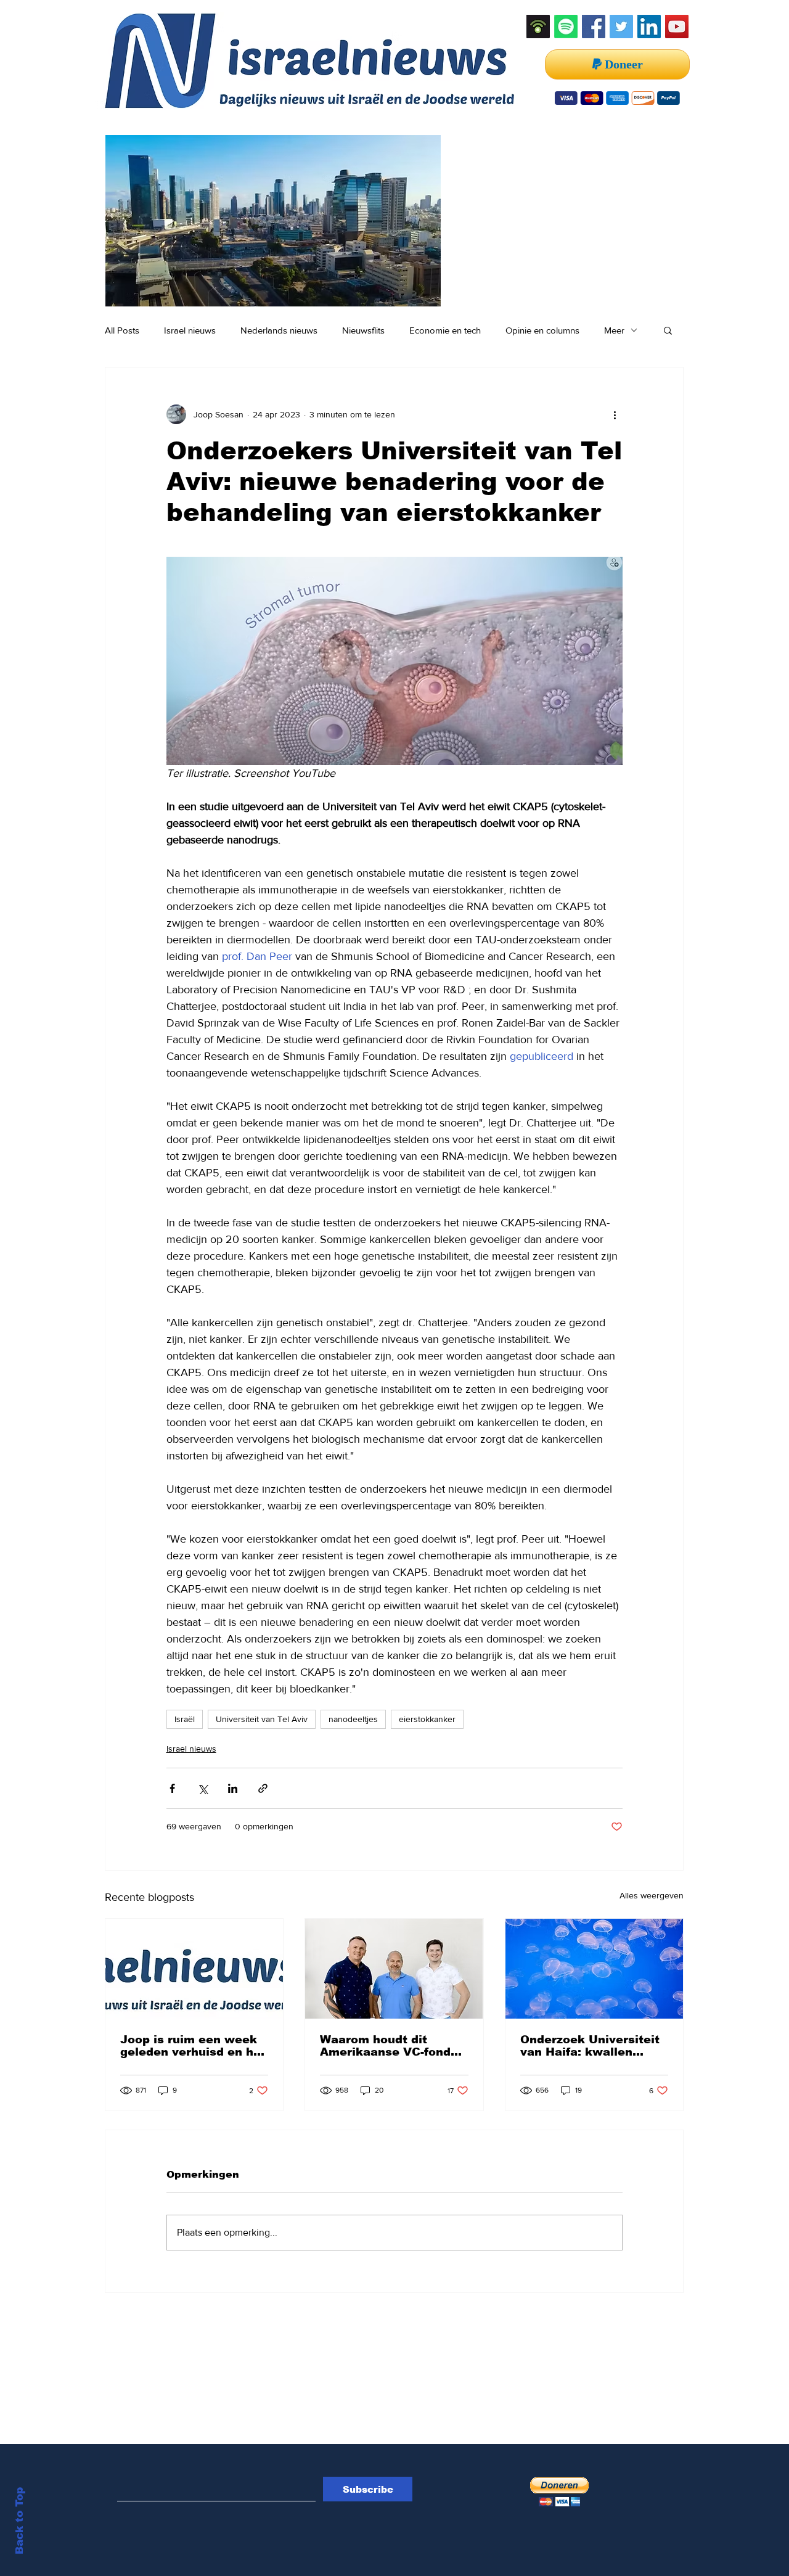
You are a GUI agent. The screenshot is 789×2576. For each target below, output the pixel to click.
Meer (614, 330)
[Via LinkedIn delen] (233, 1788)
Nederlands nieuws (279, 330)
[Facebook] (594, 27)
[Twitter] (621, 27)
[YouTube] (677, 27)
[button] (668, 330)
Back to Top (19, 2521)
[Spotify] (566, 27)
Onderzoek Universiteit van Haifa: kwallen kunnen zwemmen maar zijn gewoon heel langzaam (592, 2046)
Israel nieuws (190, 330)
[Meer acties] (615, 414)
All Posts (122, 330)
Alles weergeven (652, 1895)
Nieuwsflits (363, 330)
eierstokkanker (427, 1719)
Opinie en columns (542, 330)
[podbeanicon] (538, 27)
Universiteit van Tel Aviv (262, 1719)
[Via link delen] (263, 1788)
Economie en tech (445, 330)
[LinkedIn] (649, 27)
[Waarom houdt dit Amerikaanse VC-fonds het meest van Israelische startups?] (394, 1969)
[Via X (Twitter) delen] (202, 1788)
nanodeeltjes (353, 1719)
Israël (185, 1719)
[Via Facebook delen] (172, 1788)
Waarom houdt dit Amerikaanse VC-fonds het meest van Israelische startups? (389, 2046)
